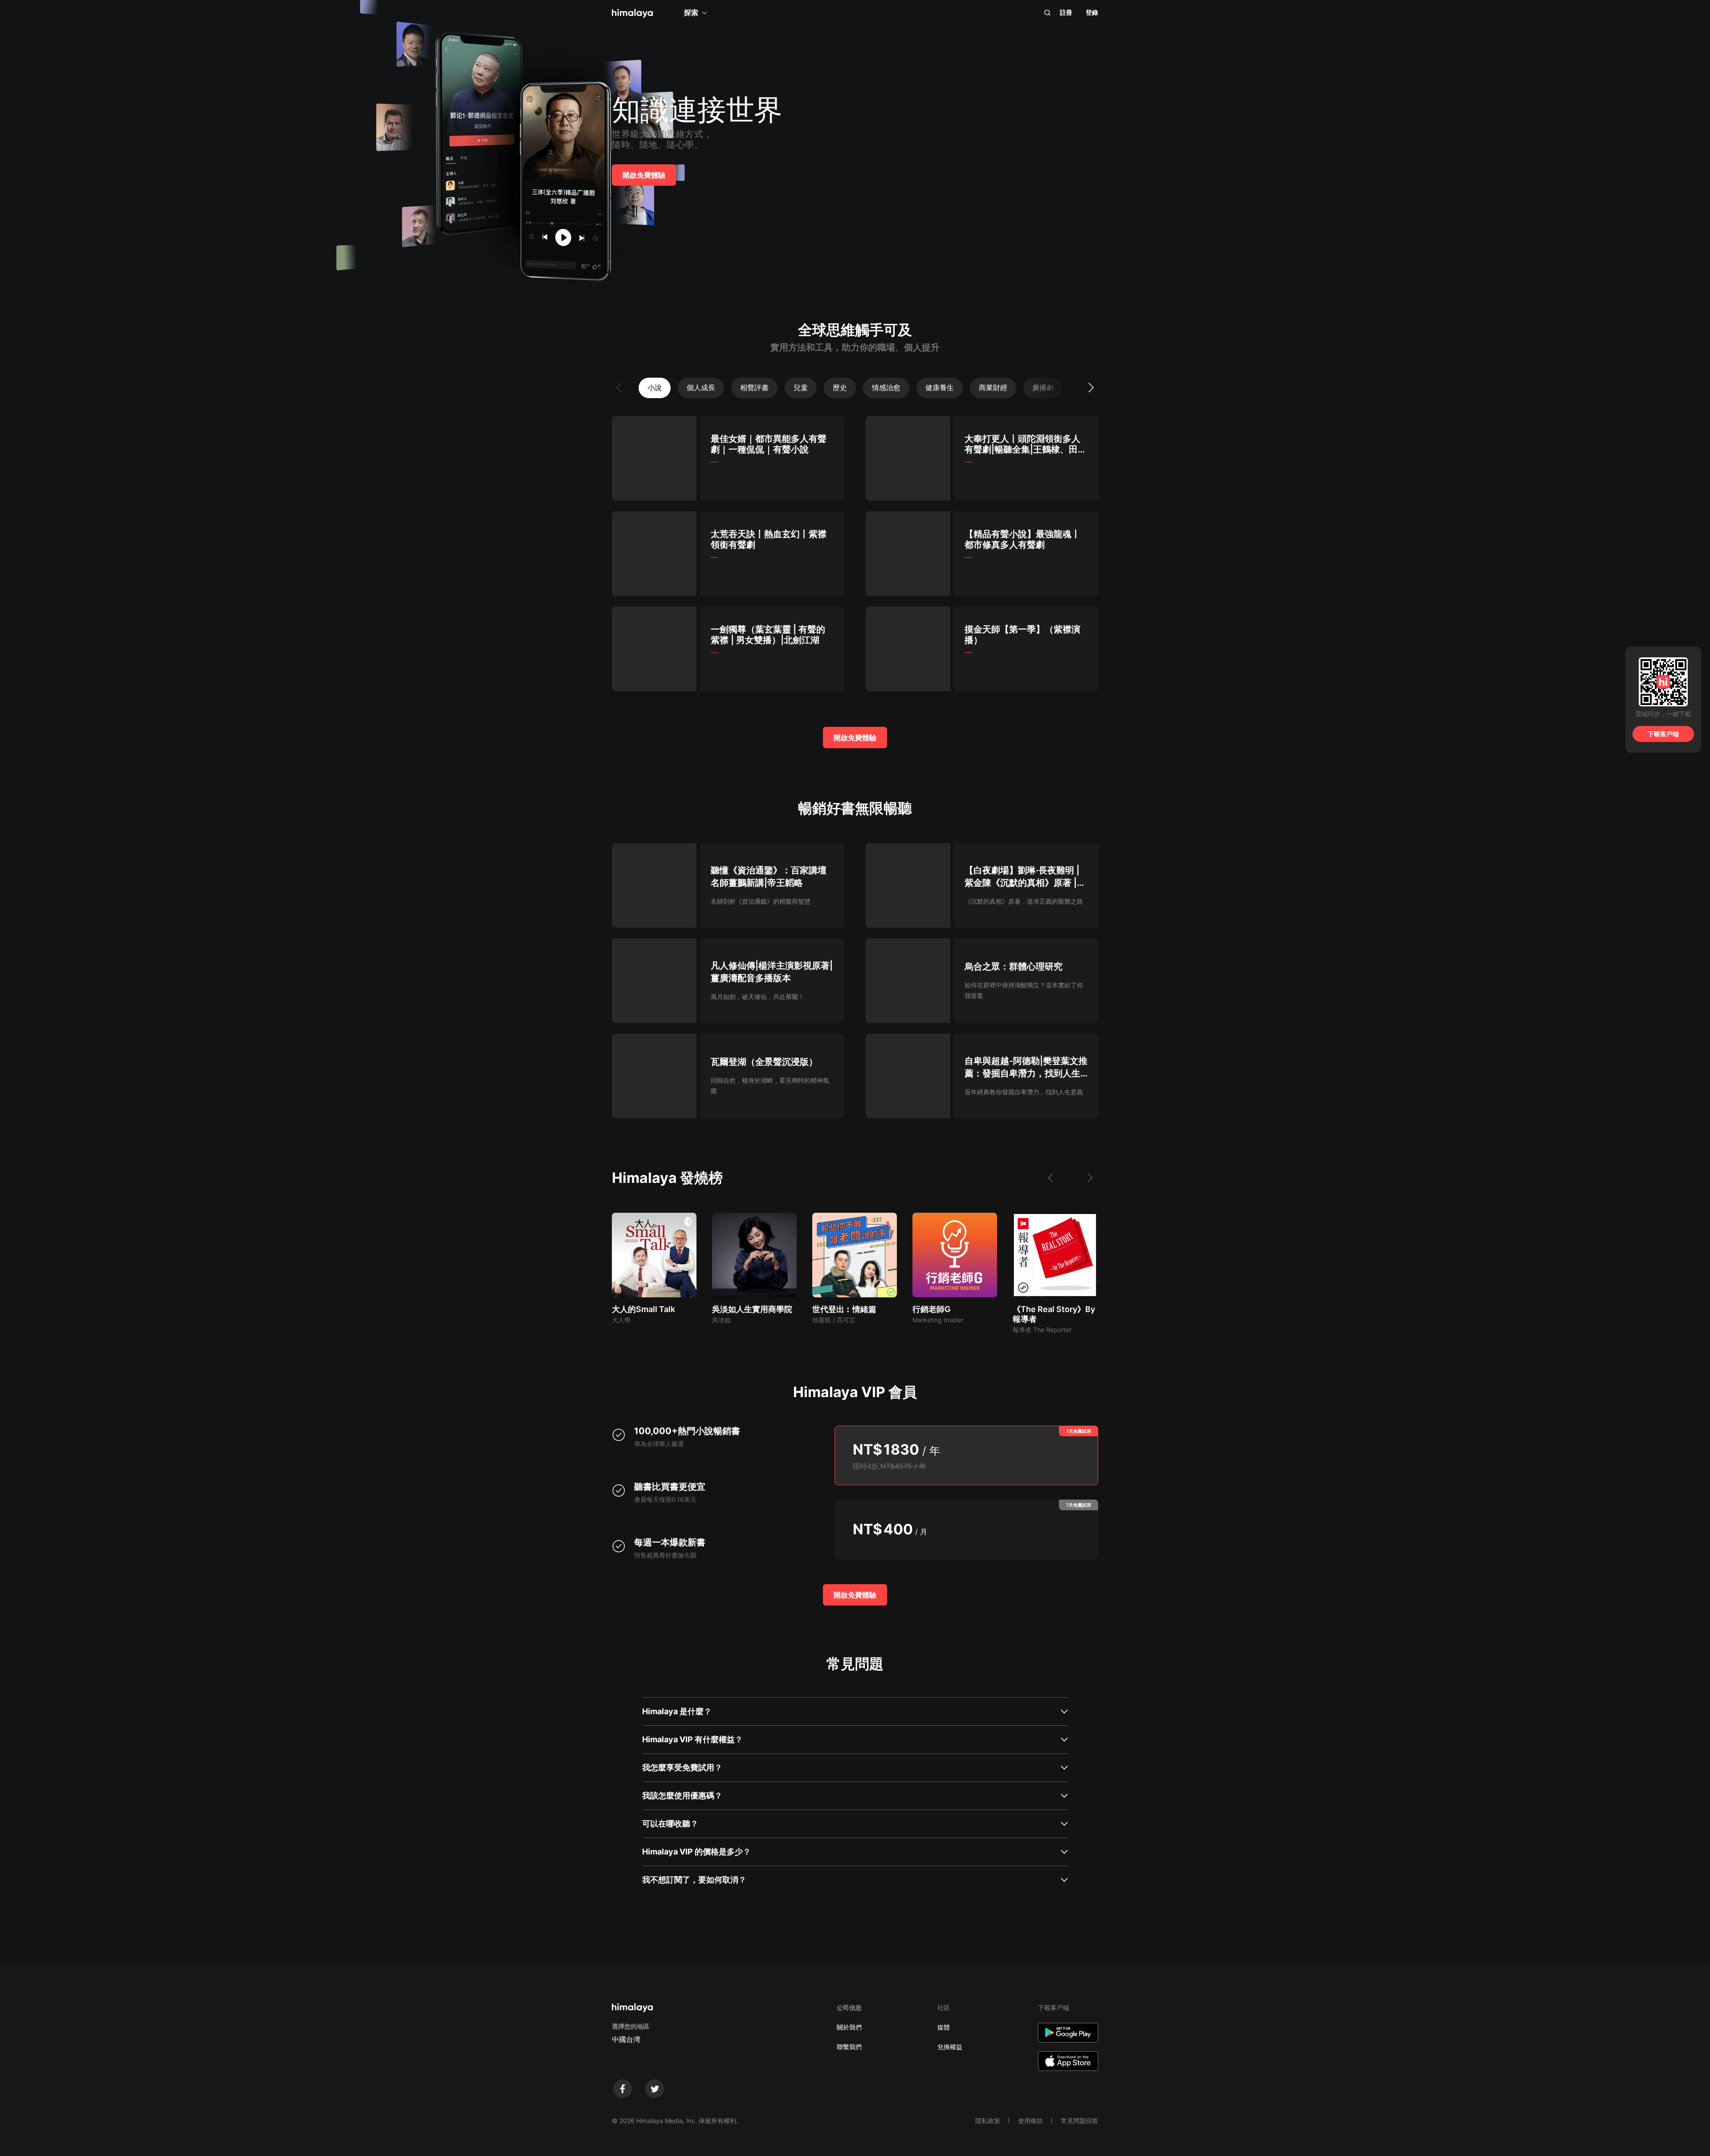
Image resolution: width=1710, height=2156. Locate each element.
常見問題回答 (1079, 2121)
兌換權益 (950, 2047)
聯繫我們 (849, 2047)
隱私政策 (988, 2121)
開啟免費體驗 (644, 175)
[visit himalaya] (632, 13)
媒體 (944, 2027)
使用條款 (1030, 2121)
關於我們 (849, 2027)
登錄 (1092, 12)
